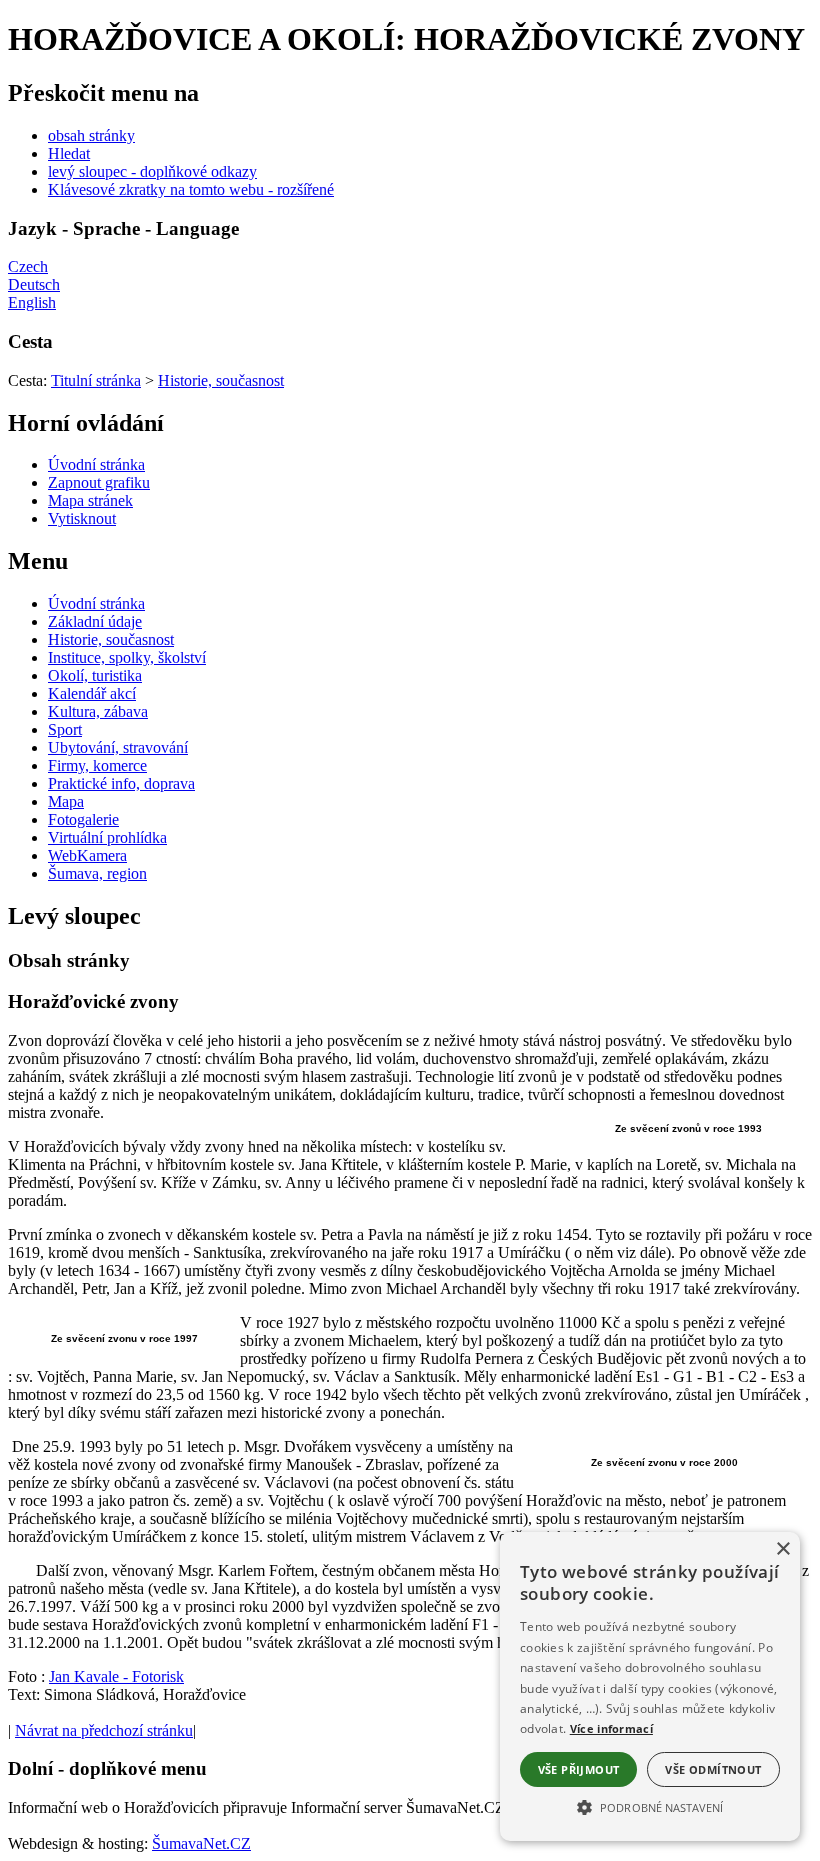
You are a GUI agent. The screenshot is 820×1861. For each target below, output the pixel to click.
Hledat (69, 153)
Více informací (611, 1728)
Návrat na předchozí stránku (104, 1730)
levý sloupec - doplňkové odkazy (152, 171)
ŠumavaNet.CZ (201, 1843)
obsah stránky (91, 135)
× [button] (782, 1549)
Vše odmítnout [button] (713, 1769)
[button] (650, 1806)
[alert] (650, 1686)
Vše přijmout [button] (579, 1769)
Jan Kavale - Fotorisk (116, 1676)
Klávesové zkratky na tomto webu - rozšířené (191, 189)
